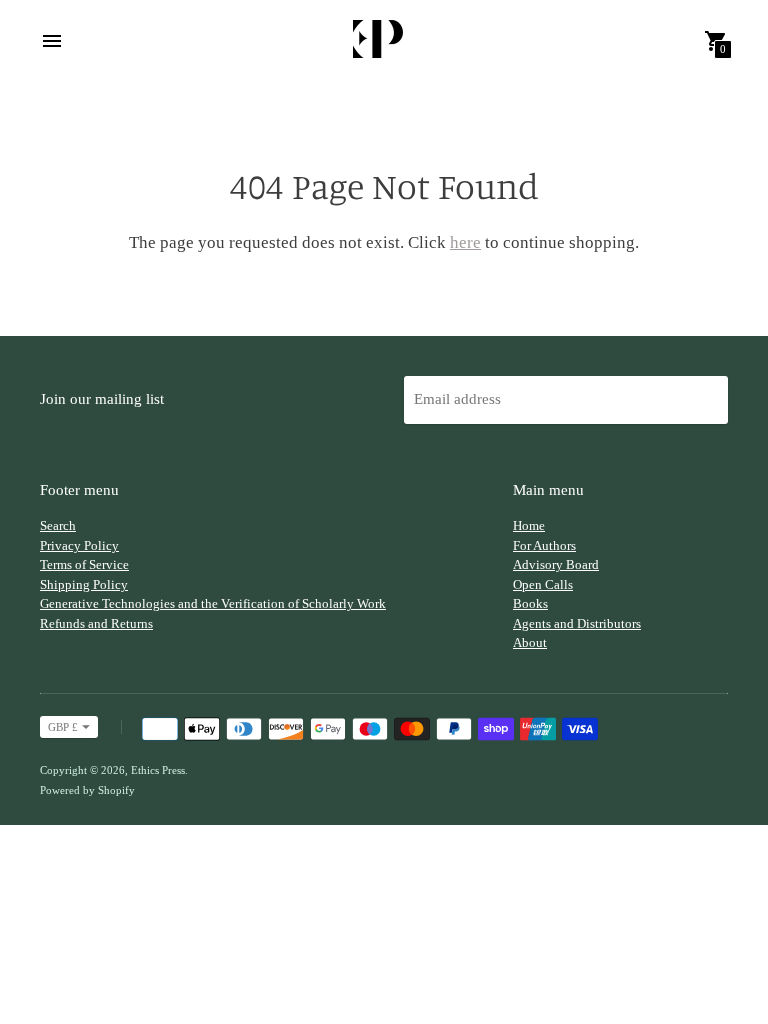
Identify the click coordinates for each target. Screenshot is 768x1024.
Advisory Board (556, 564)
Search (58, 525)
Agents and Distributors (577, 623)
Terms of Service (84, 564)
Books (530, 603)
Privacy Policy (79, 545)
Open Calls (543, 584)
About (530, 642)
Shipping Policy (84, 584)
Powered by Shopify (87, 790)
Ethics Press (158, 770)
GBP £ (63, 727)
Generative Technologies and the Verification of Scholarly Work (213, 603)
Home (529, 525)
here (465, 242)
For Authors (544, 545)
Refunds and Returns (96, 623)
